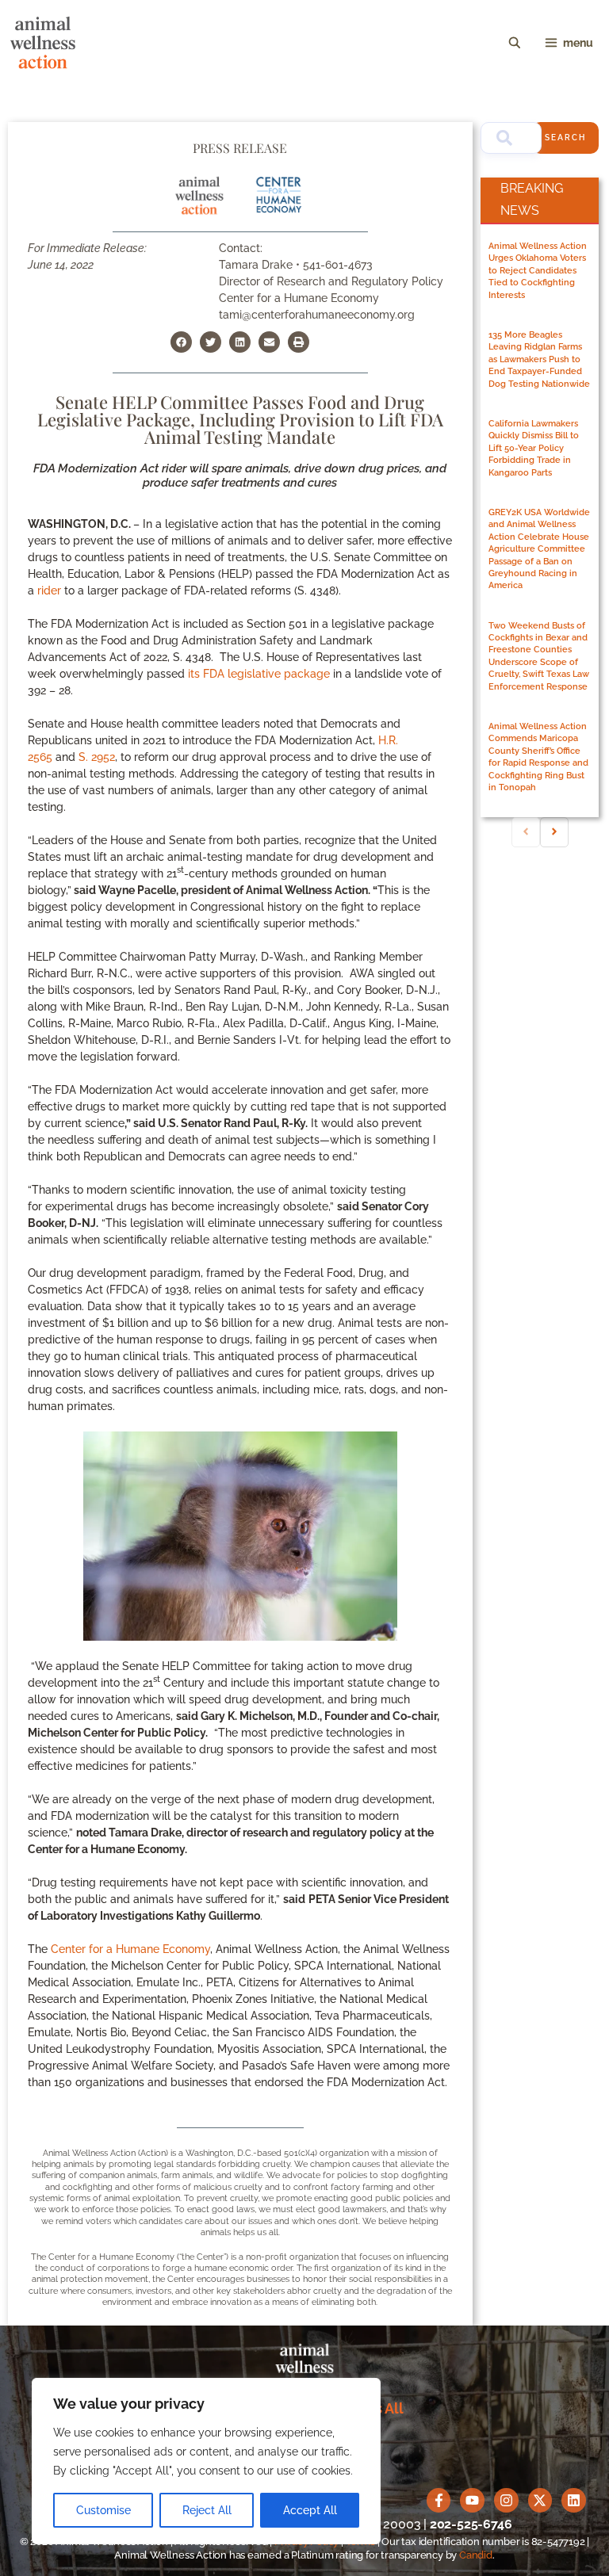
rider (49, 590)
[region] (206, 2461)
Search (565, 138)
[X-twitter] (540, 2500)
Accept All (310, 2510)
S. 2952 (97, 757)
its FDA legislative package (259, 674)
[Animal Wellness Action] (43, 43)
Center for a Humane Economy (130, 1949)
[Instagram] (506, 2500)
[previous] (526, 832)
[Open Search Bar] (515, 43)
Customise (103, 2510)
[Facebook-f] (439, 2500)
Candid (476, 2555)
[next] (554, 832)
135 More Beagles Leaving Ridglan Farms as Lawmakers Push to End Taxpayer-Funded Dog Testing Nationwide (539, 359)
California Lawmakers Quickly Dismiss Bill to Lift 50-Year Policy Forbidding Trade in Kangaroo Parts (534, 448)
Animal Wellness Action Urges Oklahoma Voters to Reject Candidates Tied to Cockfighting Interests (538, 271)
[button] (181, 342)
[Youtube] (472, 2500)
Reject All (207, 2510)
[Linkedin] (574, 2500)
